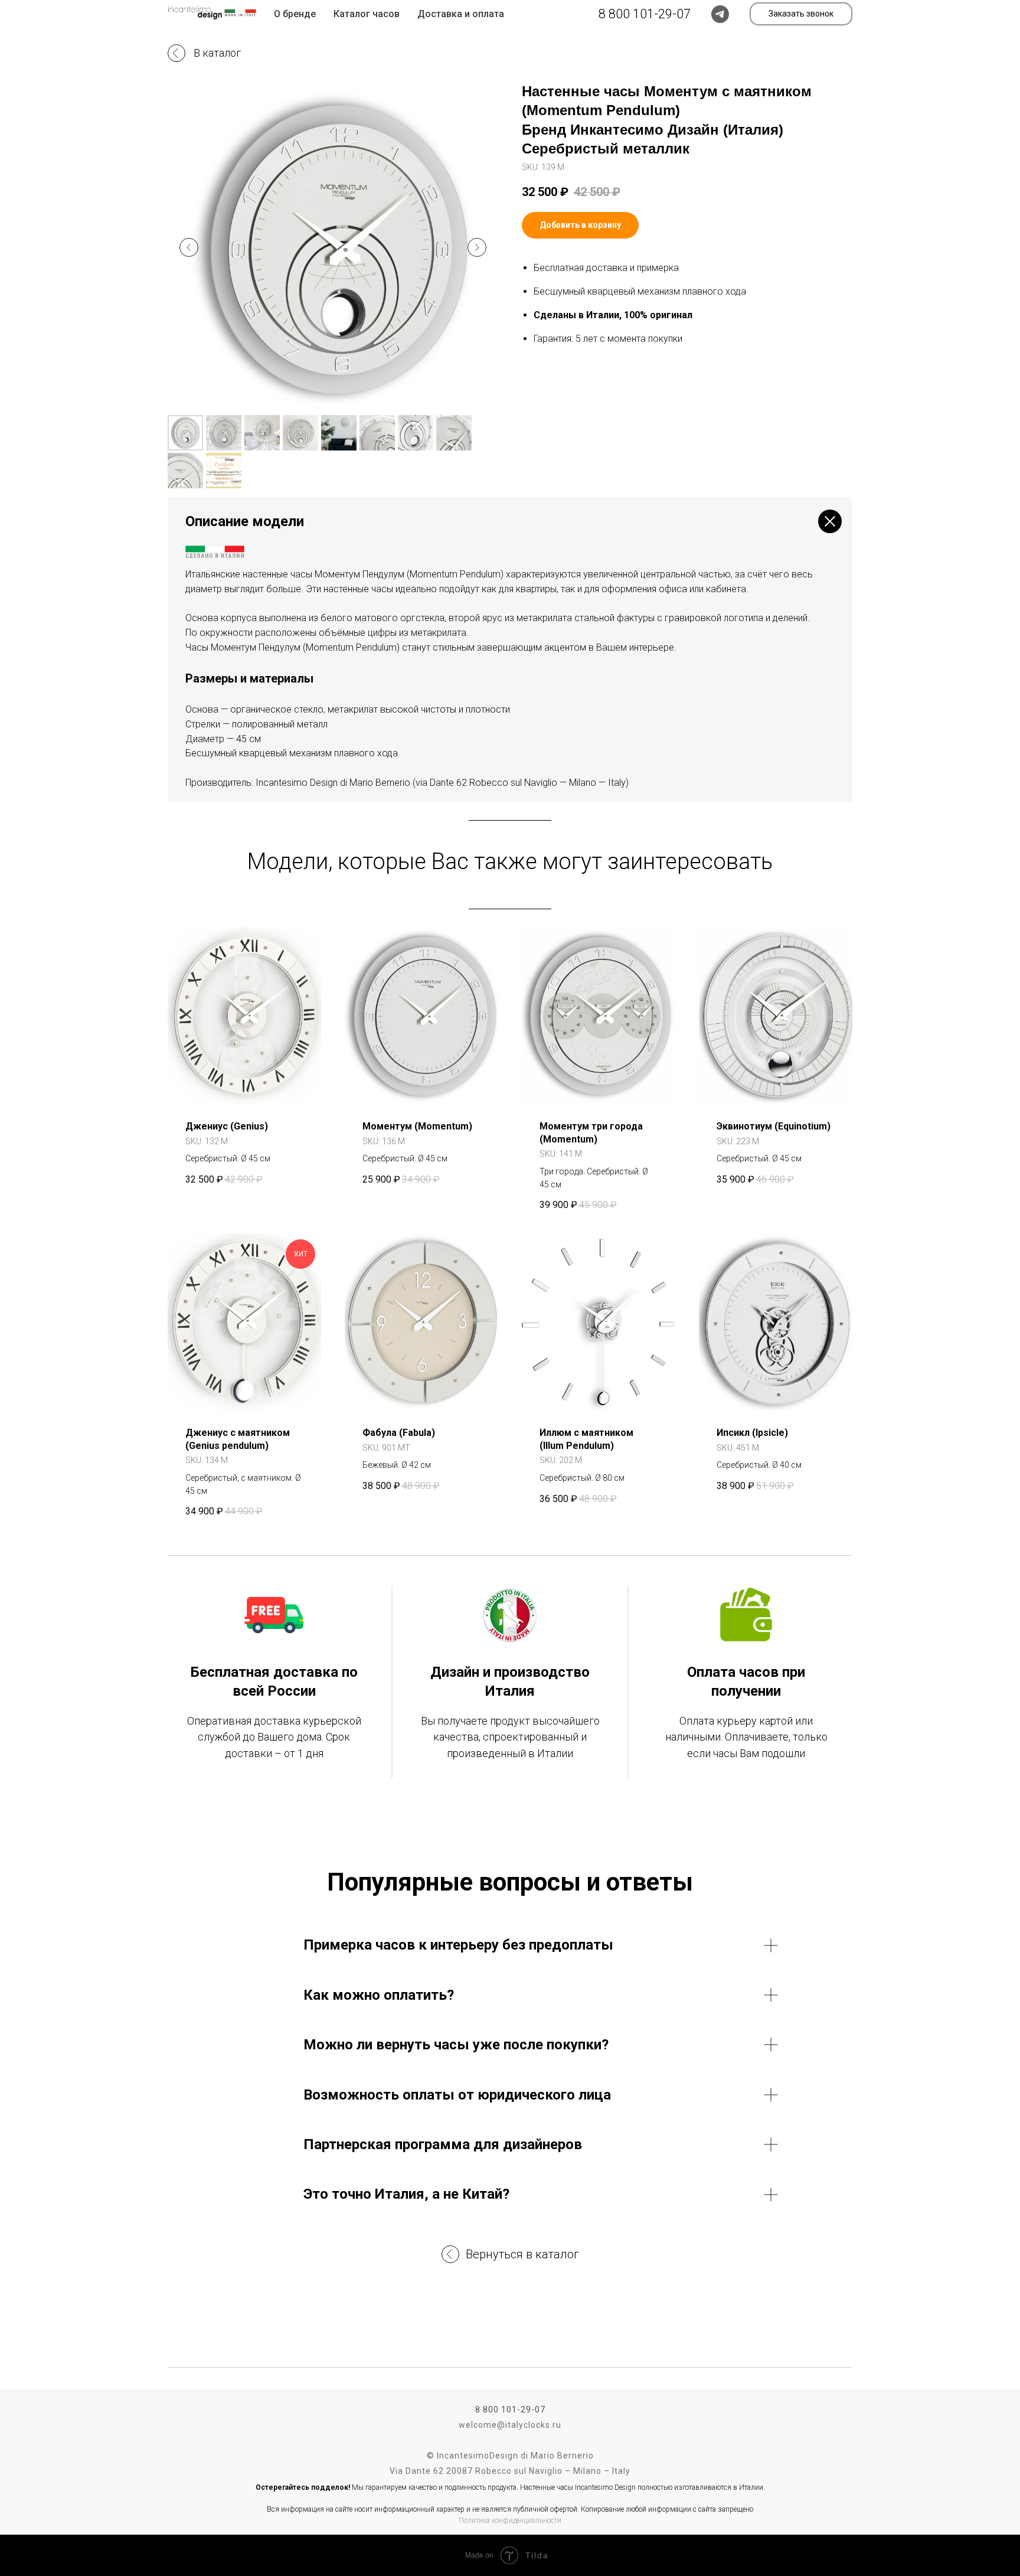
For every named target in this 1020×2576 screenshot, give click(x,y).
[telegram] (720, 14)
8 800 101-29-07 (510, 2410)
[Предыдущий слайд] (189, 247)
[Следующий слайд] (477, 247)
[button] (801, 14)
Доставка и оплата (461, 14)
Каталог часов (367, 14)
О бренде (295, 14)
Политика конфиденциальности (510, 2521)
